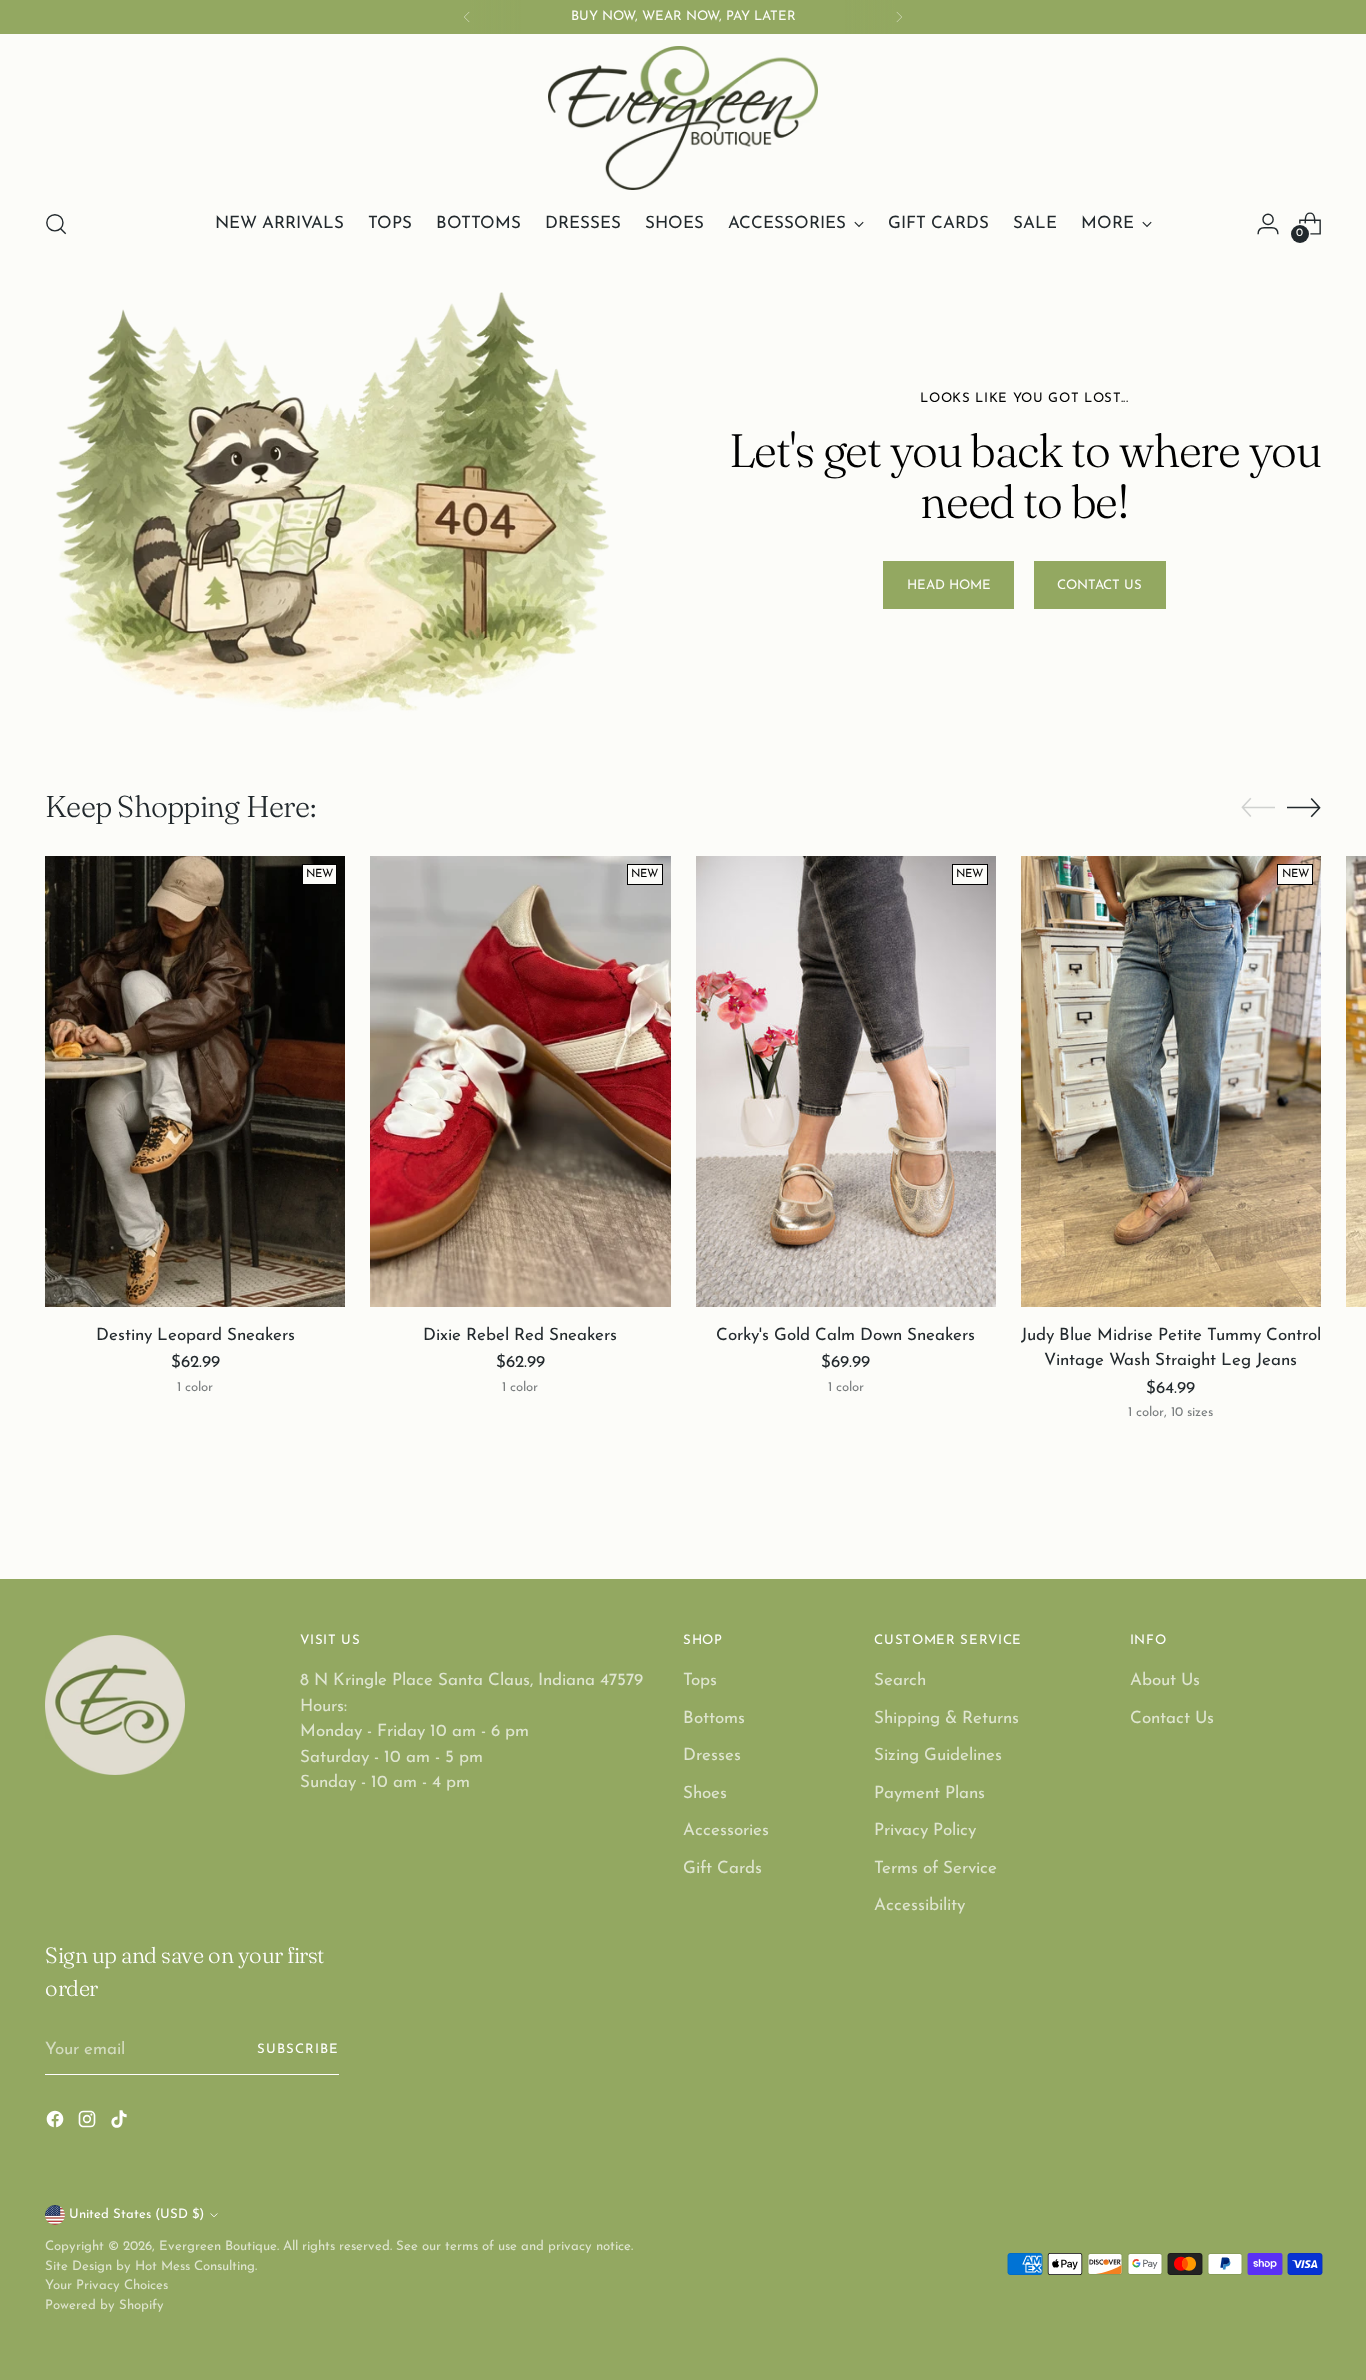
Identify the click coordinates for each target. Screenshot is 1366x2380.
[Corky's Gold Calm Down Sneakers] (846, 1081)
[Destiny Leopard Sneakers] (195, 1081)
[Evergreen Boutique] (683, 118)
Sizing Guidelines (938, 1755)
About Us (1165, 1680)
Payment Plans (929, 1793)
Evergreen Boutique (218, 2246)
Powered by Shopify (104, 2305)
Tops (700, 1680)
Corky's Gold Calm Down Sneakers (845, 1335)
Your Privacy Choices (106, 2285)
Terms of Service (935, 1868)
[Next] (899, 17)
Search (900, 1680)
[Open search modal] (56, 224)
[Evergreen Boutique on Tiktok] (121, 2123)
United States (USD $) (136, 2214)
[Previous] (467, 17)
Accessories (726, 1830)
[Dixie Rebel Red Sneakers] (520, 1081)
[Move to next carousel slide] (1304, 807)
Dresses (712, 1755)
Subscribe (298, 2049)
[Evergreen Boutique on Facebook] (57, 2123)
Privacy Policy (925, 1830)
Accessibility (919, 1905)
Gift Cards (722, 1868)
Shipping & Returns (946, 1718)
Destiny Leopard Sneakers (195, 1335)
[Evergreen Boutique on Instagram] (89, 2123)
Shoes (705, 1793)
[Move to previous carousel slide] (1258, 808)
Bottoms (714, 1718)
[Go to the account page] (1268, 224)
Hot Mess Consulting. (196, 2266)
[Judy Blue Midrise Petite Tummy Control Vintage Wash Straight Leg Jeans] (1171, 1081)
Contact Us (1172, 1718)
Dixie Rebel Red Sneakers (520, 1335)
